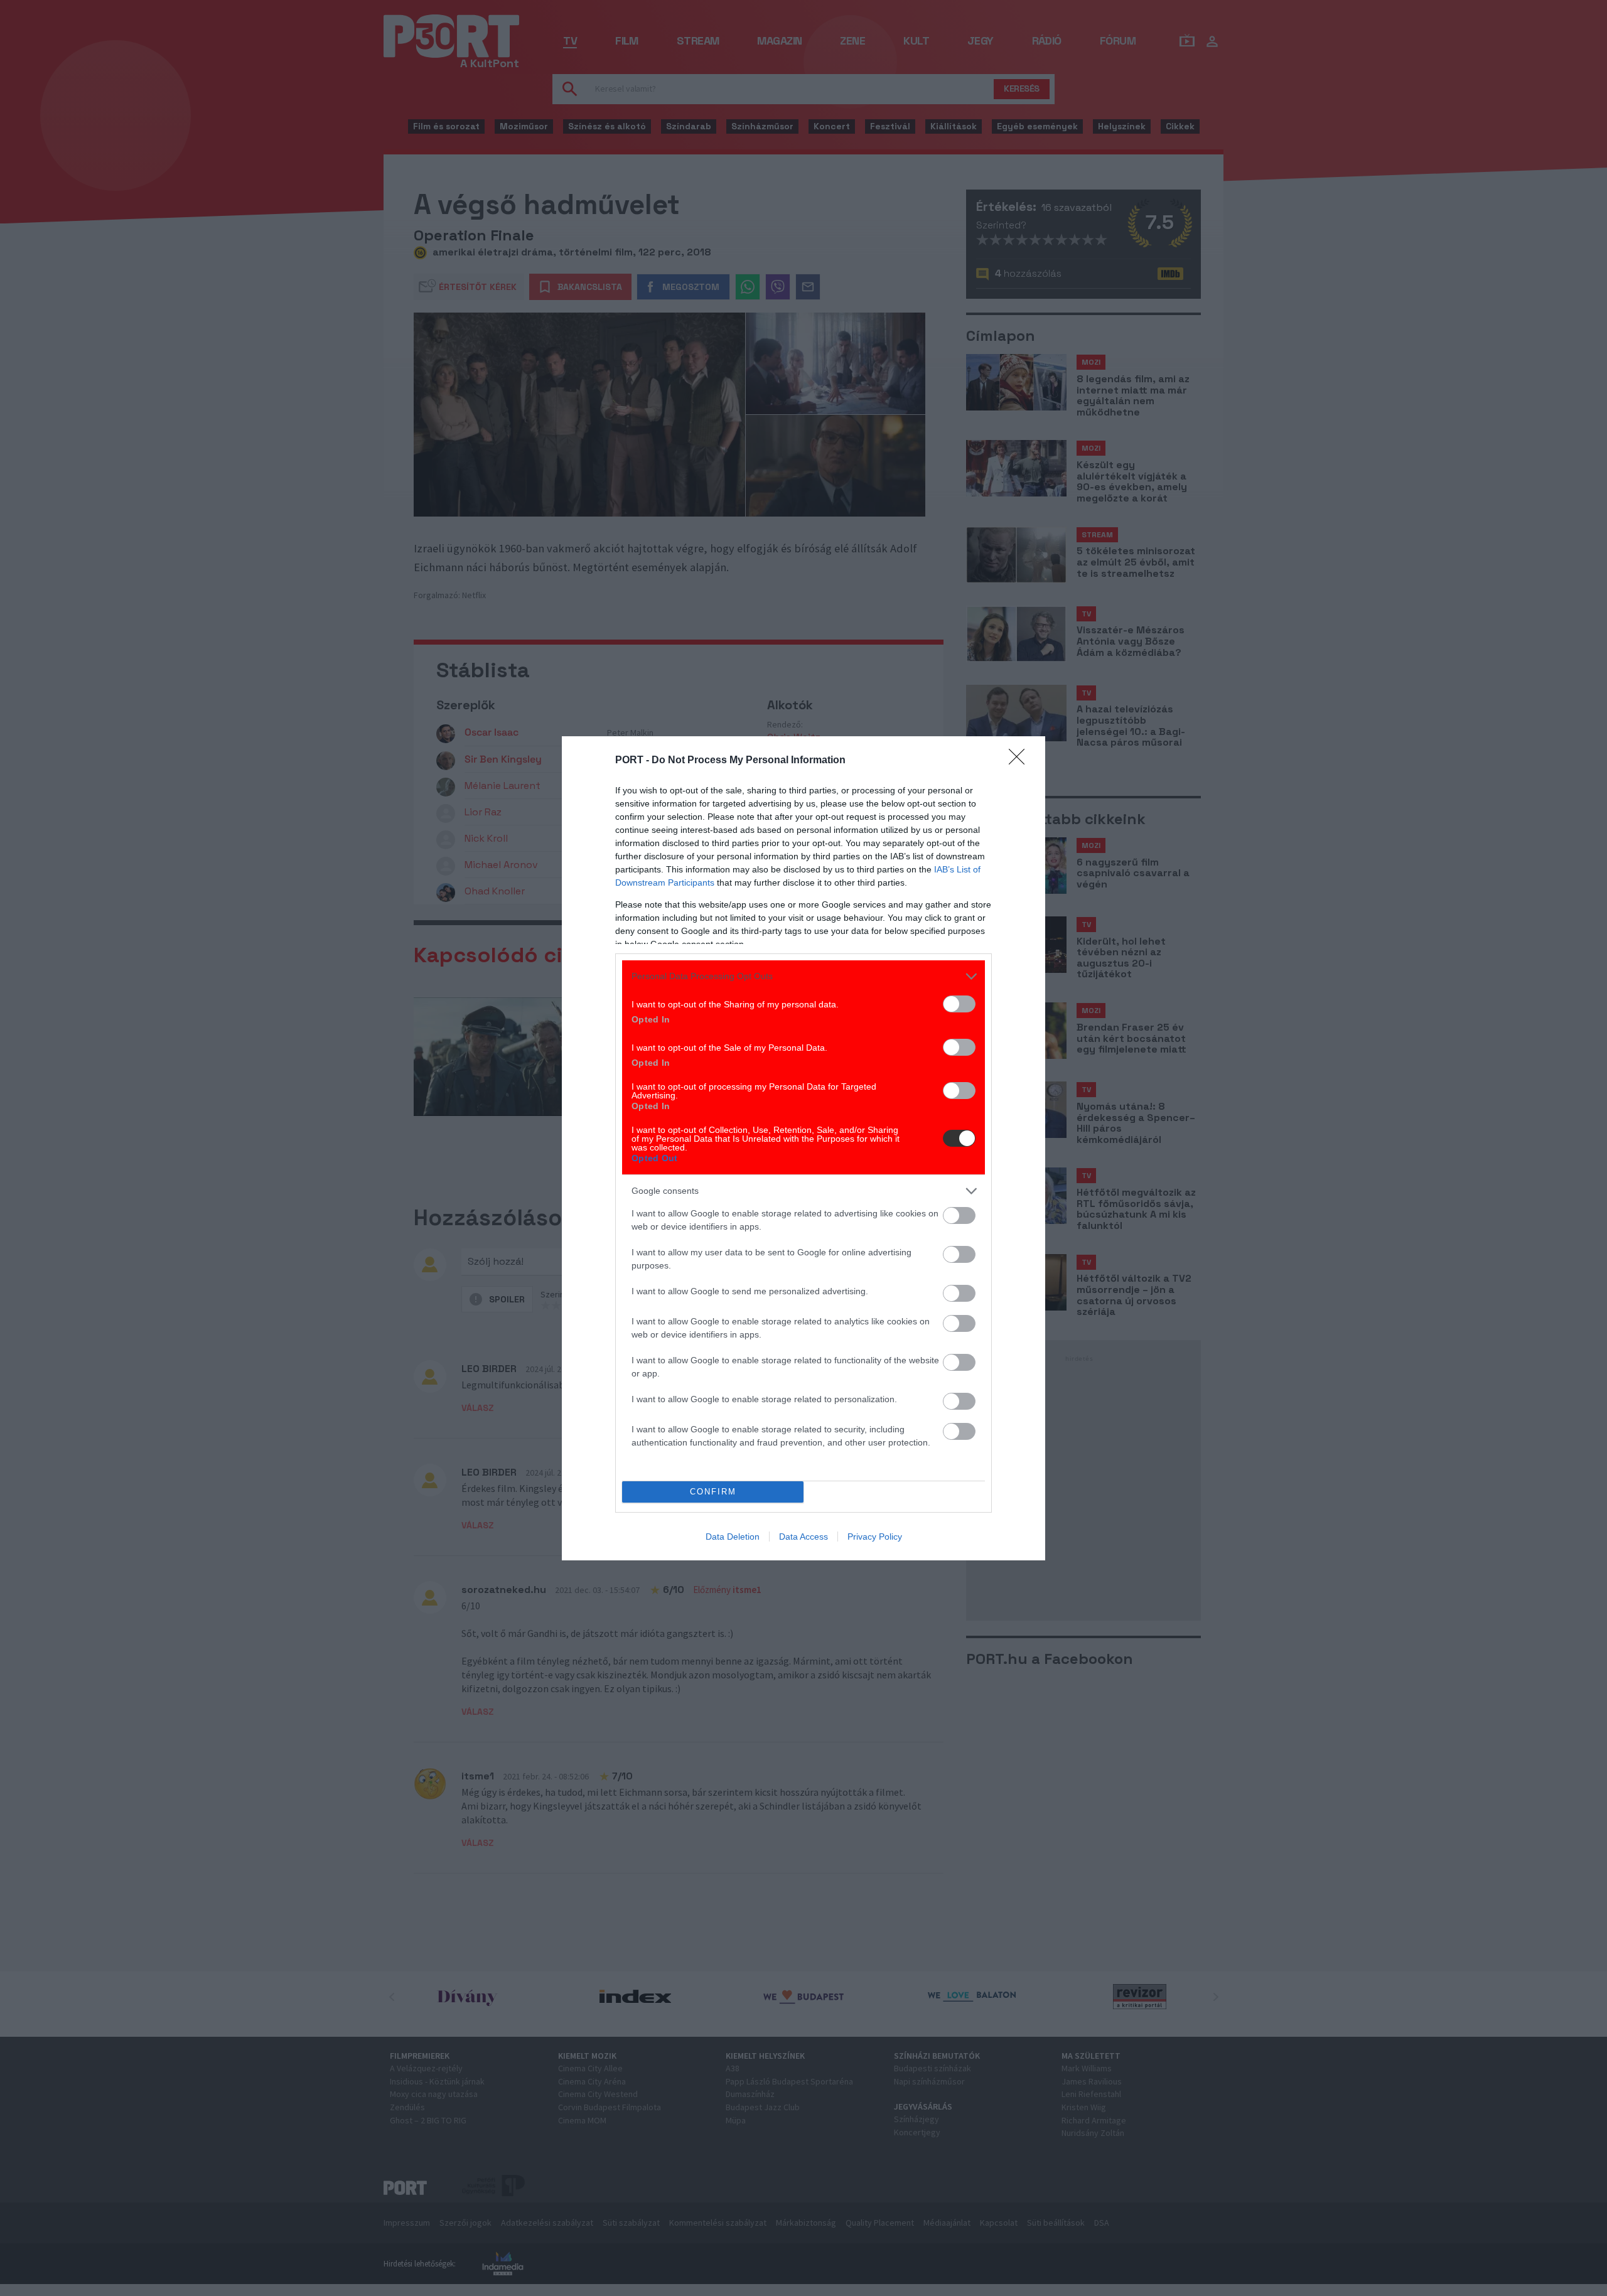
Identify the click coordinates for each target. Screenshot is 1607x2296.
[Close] (1021, 761)
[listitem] (803, 976)
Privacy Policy (875, 1537)
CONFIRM (713, 1492)
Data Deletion (733, 1537)
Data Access (803, 1537)
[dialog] (803, 1148)
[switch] (959, 1004)
